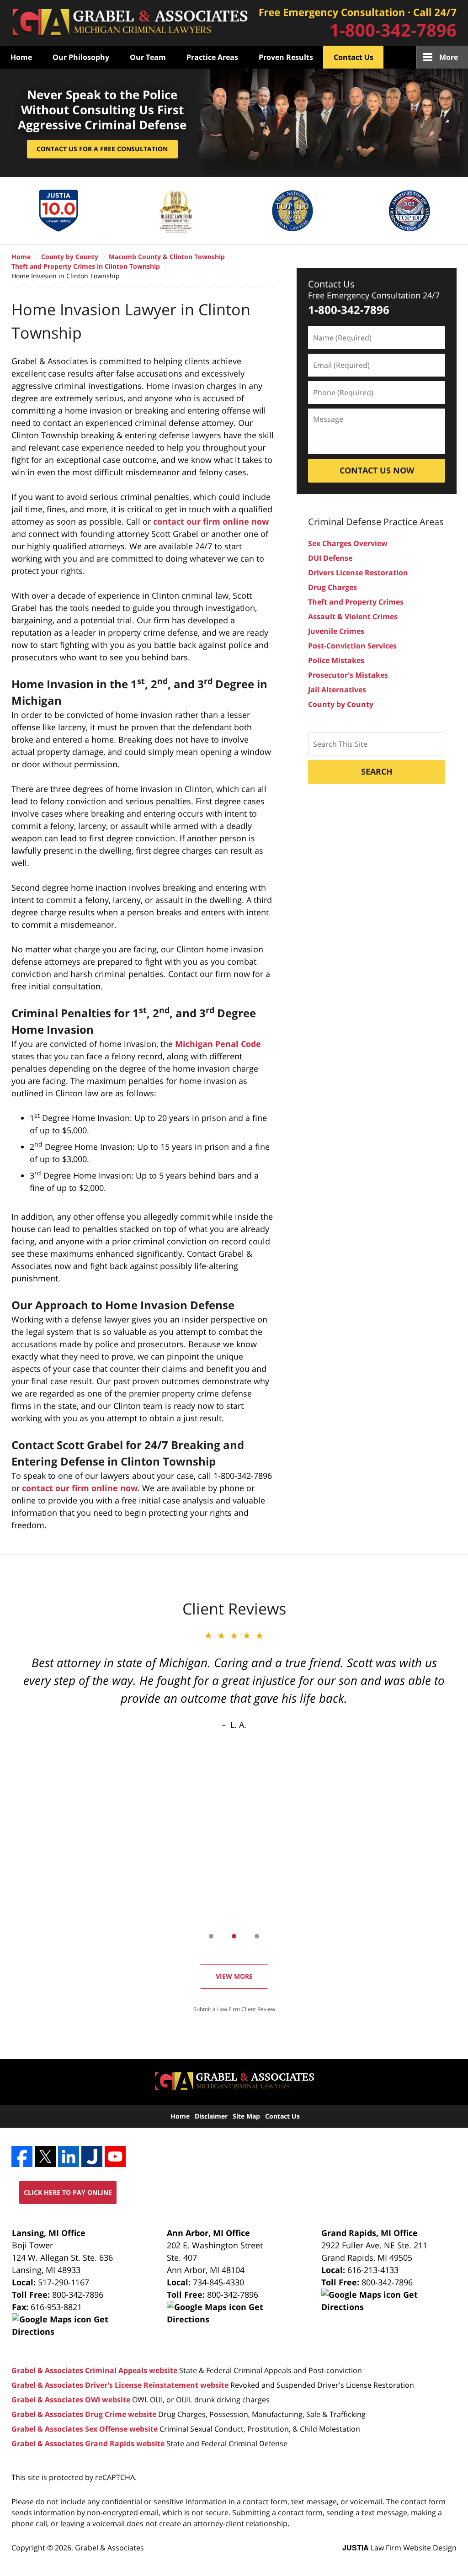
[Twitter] (45, 2156)
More (449, 57)
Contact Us (354, 57)
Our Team (148, 57)
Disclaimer (211, 2116)
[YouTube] (115, 2156)
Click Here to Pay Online (68, 2192)
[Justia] (92, 2156)
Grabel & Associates (109, 2548)
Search (377, 771)
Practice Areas (212, 57)
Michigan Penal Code (218, 1044)
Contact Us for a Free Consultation (102, 149)
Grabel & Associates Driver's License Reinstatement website (120, 2385)
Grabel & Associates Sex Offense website (85, 2429)
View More (234, 1976)
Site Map (246, 2116)
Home (21, 57)
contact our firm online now (211, 521)
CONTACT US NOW (377, 470)
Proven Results (286, 57)
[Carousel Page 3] (257, 1936)
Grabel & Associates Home (130, 23)
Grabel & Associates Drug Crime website (84, 2414)
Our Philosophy (81, 57)
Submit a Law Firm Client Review (234, 2009)
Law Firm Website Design (399, 2548)
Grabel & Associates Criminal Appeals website (94, 2370)
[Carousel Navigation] (234, 1936)
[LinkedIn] (69, 2156)
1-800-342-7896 (393, 30)
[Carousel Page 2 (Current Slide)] (234, 1936)
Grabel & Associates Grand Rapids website (88, 2443)
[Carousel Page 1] (211, 1936)
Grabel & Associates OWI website (71, 2400)
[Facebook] (22, 2156)
